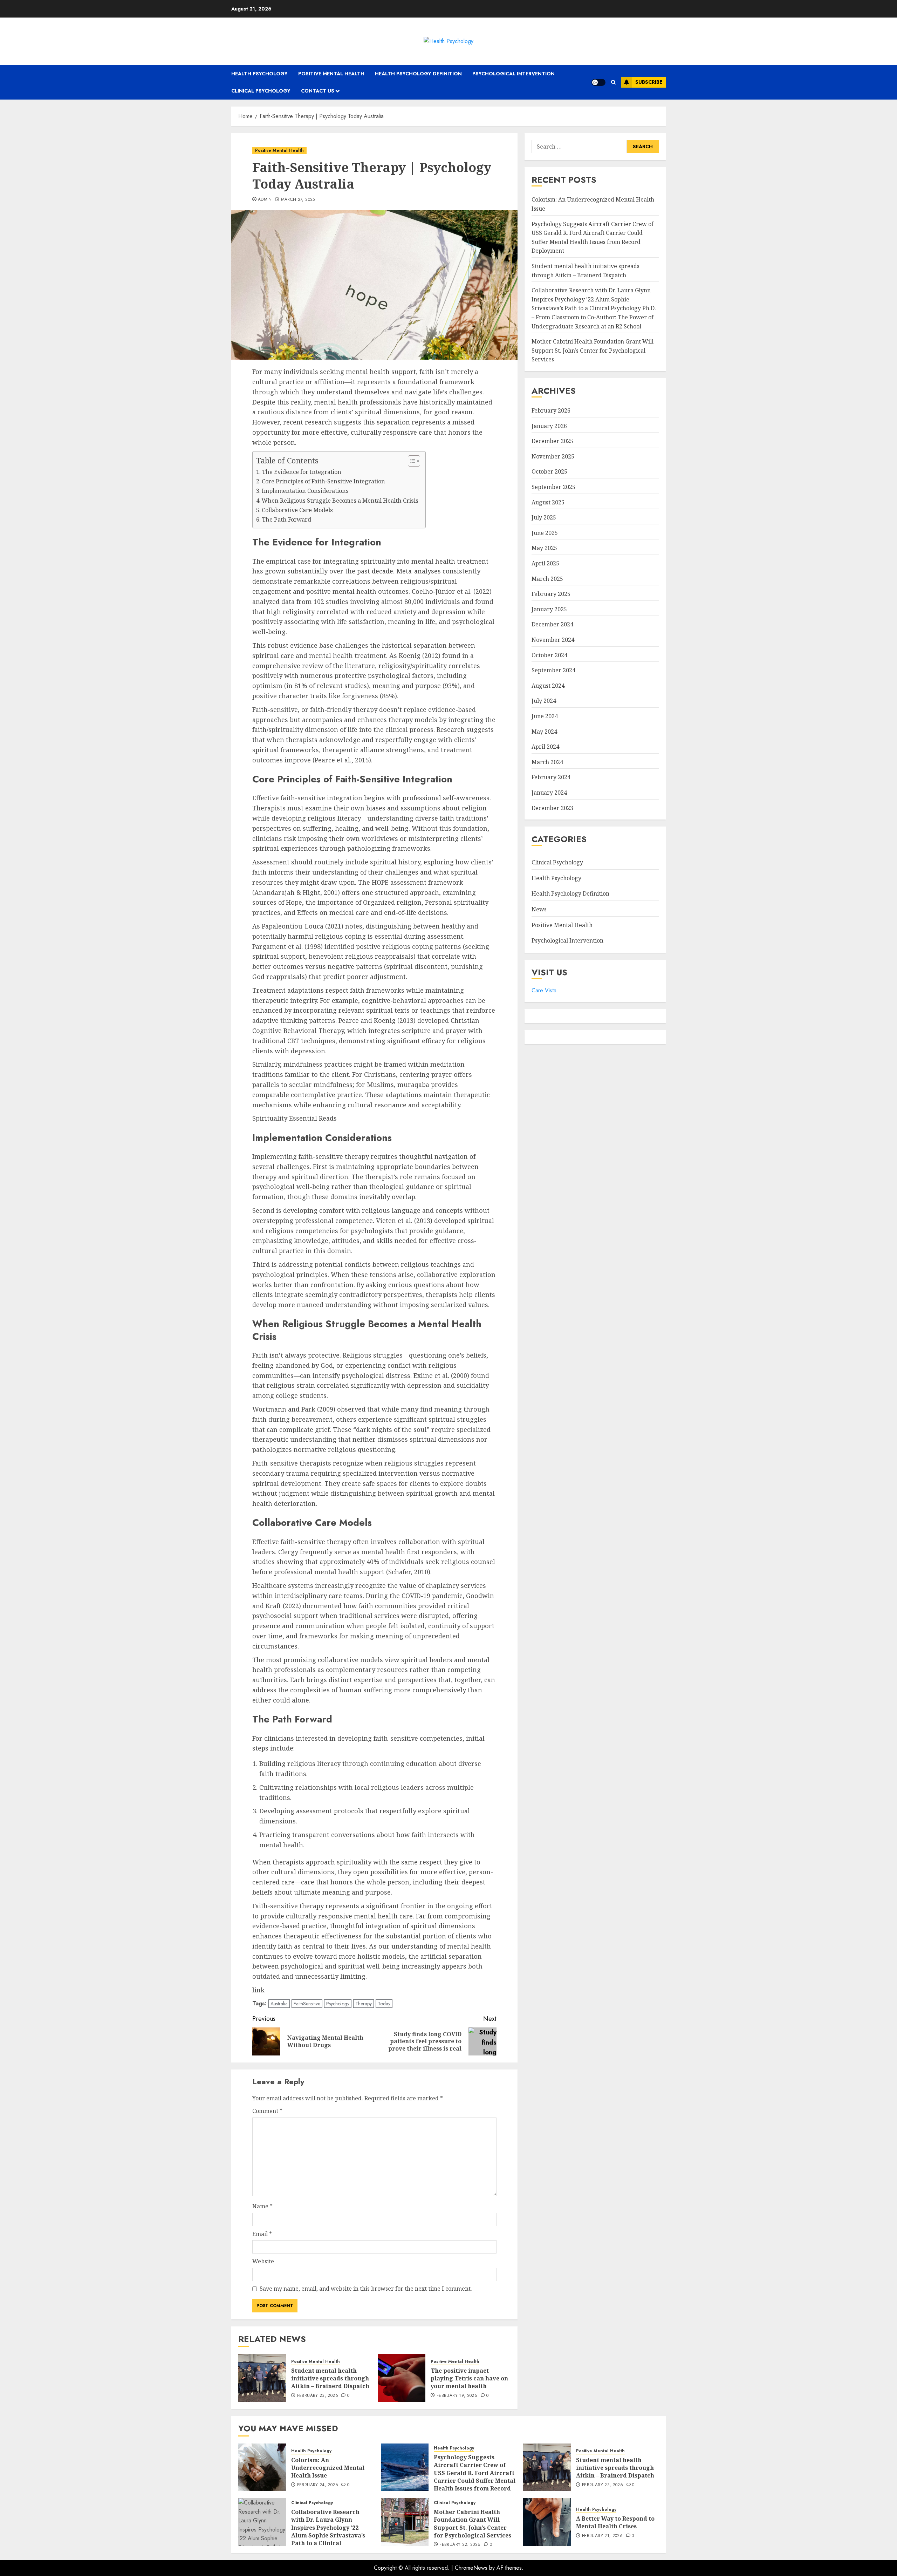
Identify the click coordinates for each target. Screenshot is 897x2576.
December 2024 (552, 624)
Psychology (338, 2004)
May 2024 (544, 732)
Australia (279, 2004)
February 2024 (551, 777)
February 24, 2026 (318, 2485)
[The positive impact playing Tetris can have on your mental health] (402, 2378)
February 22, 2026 (460, 2545)
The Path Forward (286, 519)
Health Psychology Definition (418, 74)
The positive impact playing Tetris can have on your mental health (469, 2378)
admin (265, 200)
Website (263, 2261)
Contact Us (318, 91)
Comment (267, 2111)
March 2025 (547, 579)
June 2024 (545, 716)
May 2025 (544, 548)
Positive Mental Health (331, 74)
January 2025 (549, 609)
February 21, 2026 (602, 2536)
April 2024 (545, 747)
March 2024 (547, 762)
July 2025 (544, 517)
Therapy (364, 2004)
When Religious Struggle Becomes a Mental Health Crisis (340, 501)
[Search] (613, 82)
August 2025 (548, 502)
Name (262, 2206)
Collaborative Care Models (297, 510)
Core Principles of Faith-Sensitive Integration (323, 481)
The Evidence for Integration (302, 472)
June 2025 (545, 533)
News (539, 909)
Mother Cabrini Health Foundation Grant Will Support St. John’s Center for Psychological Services (593, 350)
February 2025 (551, 594)
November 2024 (553, 640)
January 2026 (549, 426)
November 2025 (553, 456)
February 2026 (551, 410)
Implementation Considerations (305, 491)
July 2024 (544, 701)
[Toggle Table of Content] (410, 461)
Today (384, 2004)
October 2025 (549, 471)
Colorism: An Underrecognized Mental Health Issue (328, 2468)
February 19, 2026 (457, 2396)
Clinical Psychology (261, 91)
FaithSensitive (307, 2004)
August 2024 (548, 686)
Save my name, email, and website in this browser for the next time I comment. (366, 2289)
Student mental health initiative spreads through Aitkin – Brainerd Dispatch (330, 2378)
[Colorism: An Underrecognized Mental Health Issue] (262, 2467)
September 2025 (553, 487)
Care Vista (544, 990)
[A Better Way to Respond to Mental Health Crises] (547, 2522)
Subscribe (649, 82)
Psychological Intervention (513, 74)
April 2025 (545, 563)
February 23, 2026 (318, 2396)
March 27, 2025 (298, 200)
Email (262, 2234)
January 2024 (549, 793)
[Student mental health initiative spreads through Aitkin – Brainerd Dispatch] (262, 2378)
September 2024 (553, 670)
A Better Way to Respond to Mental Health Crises (615, 2522)
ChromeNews (471, 2568)
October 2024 (549, 655)
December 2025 (552, 441)
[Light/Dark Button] (598, 82)
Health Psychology (259, 74)
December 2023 (552, 808)
